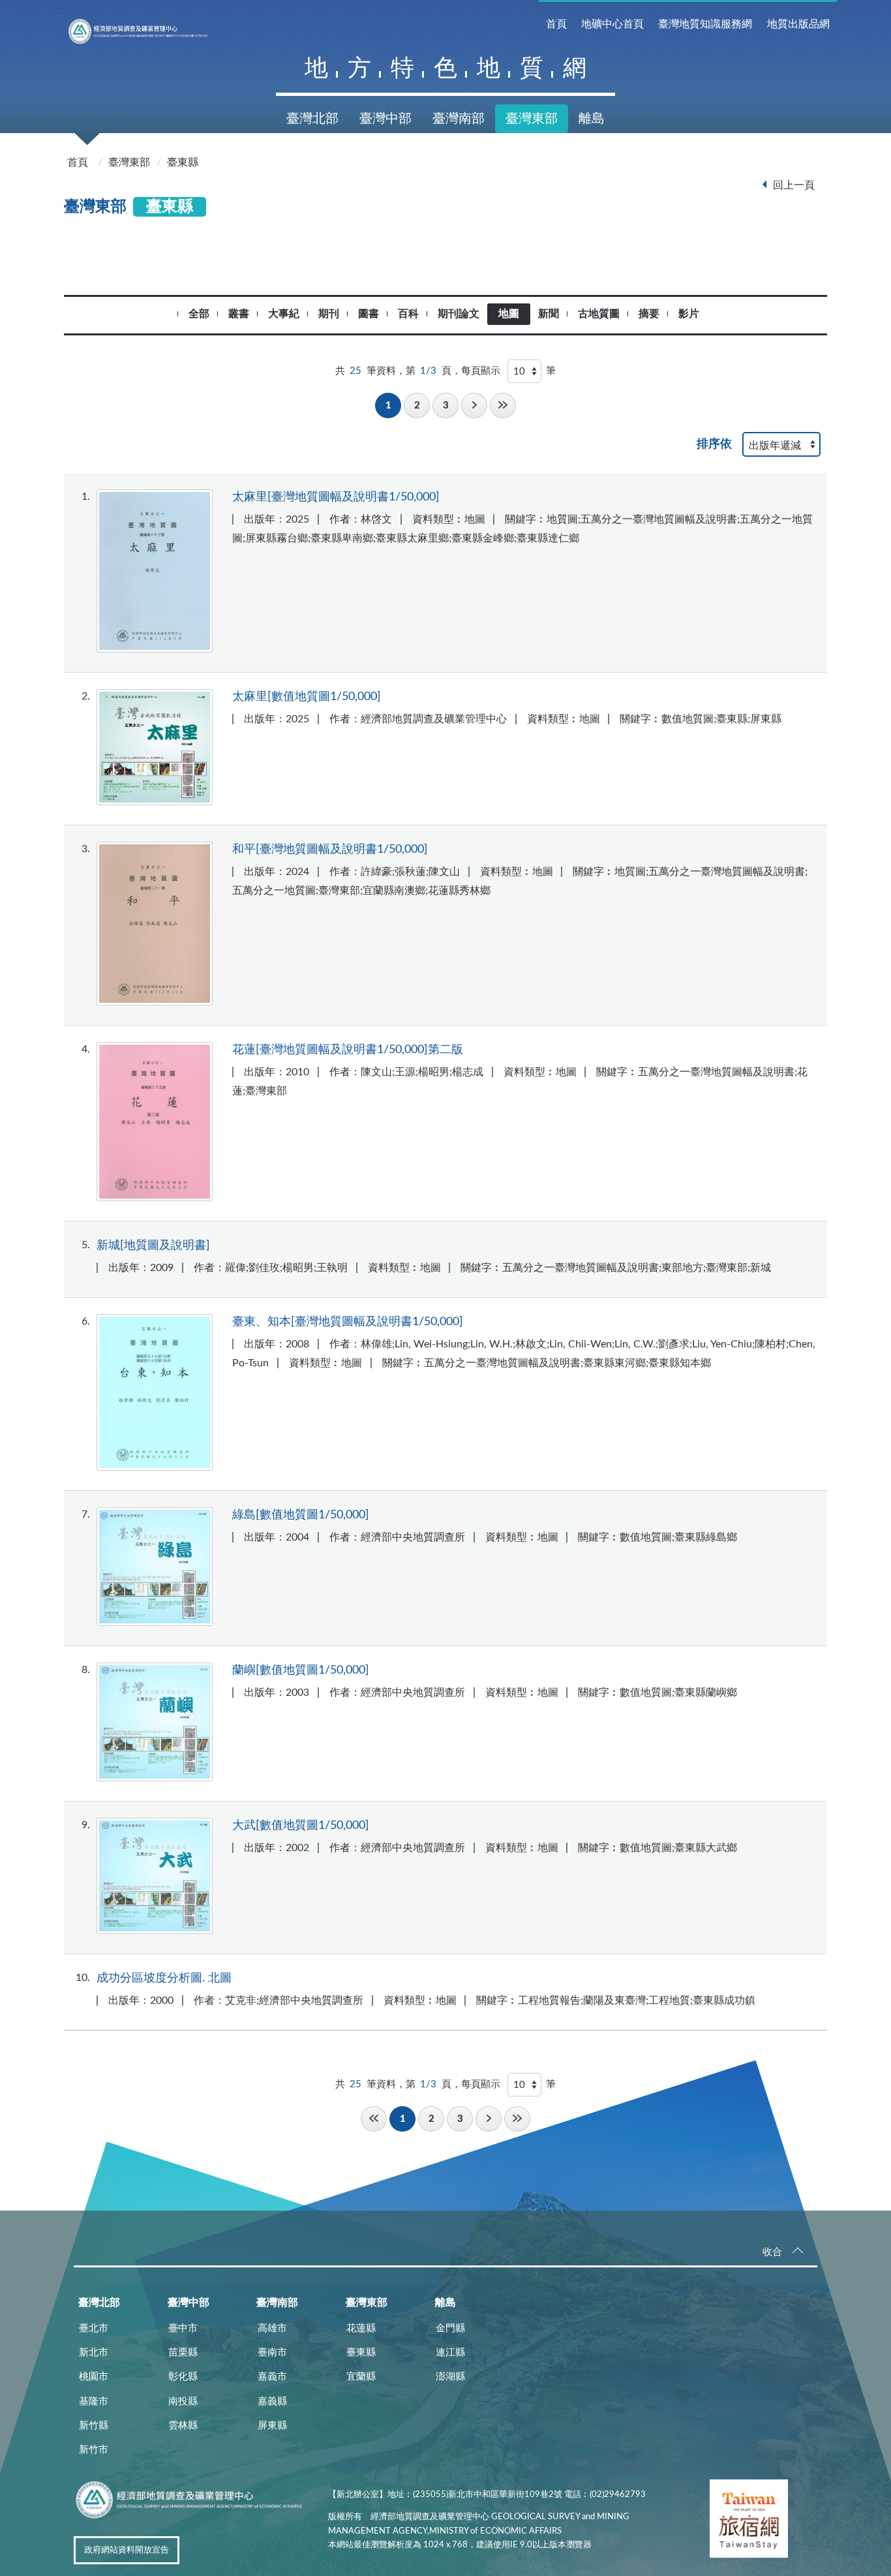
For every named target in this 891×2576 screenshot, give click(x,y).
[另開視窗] (749, 2521)
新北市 (94, 2353)
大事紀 (284, 314)
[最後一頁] (503, 406)
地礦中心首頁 (612, 24)
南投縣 (183, 2401)
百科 (408, 314)
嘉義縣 (272, 2401)
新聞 (549, 314)
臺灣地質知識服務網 (705, 24)
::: (61, 10)
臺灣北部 (312, 119)
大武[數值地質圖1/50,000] (301, 1825)
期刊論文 (459, 314)
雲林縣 (183, 2426)
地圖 (509, 314)
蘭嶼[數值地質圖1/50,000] (301, 1670)
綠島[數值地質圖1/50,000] (301, 1515)
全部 (199, 314)
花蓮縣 (361, 2328)
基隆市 (94, 2401)
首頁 (556, 24)
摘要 (649, 314)
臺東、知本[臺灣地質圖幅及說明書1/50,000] (348, 1322)
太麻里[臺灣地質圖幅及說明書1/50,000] (336, 497)
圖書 (369, 314)
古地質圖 (599, 314)
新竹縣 (94, 2426)
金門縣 (450, 2328)
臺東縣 (183, 162)
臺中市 (183, 2328)
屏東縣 (272, 2426)
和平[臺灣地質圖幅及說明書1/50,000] (330, 849)
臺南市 (272, 2353)
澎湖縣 (450, 2377)
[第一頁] (374, 2119)
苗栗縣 (183, 2353)
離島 (592, 119)
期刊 (329, 314)
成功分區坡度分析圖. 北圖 (164, 1978)
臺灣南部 (459, 119)
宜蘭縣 (361, 2377)
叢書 (239, 314)
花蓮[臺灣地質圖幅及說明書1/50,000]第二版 (348, 1050)
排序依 (714, 444)
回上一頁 (794, 185)
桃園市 (94, 2377)
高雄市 (272, 2328)
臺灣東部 (532, 119)
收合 (772, 2252)
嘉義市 (272, 2377)
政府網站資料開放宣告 (127, 2550)
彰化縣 (183, 2377)
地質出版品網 (798, 24)
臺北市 (94, 2328)
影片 (689, 314)
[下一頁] (474, 406)
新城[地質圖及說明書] (153, 1245)
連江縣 (450, 2353)
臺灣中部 (385, 119)
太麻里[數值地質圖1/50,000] (307, 697)
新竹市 (94, 2450)
